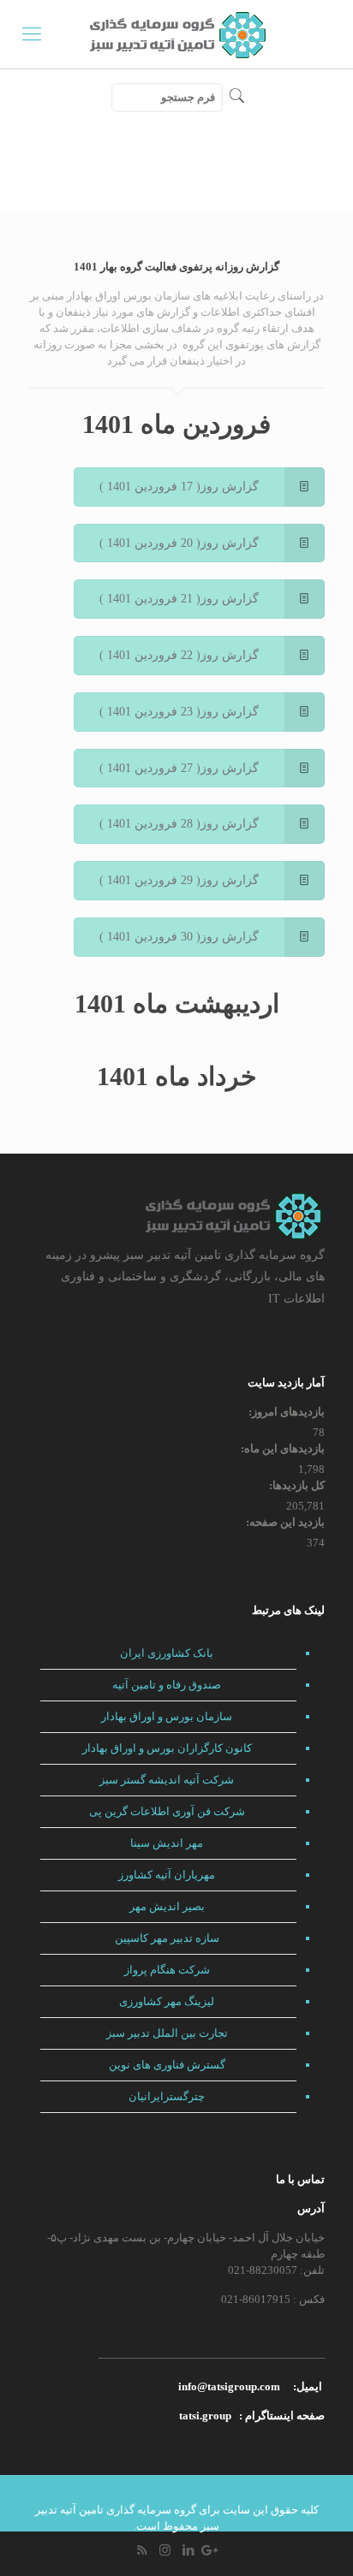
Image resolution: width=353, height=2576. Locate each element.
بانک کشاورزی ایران (167, 1653)
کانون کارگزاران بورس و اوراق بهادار (167, 1748)
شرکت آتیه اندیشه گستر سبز (167, 1780)
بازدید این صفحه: (284, 1522)
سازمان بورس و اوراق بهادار (167, 1716)
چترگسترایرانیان (167, 2096)
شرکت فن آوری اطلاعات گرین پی (167, 1811)
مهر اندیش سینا (167, 1843)
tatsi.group (205, 2416)
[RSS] (142, 2550)
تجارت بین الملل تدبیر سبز (167, 2033)
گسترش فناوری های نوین (167, 2065)
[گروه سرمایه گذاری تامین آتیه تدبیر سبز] (176, 34)
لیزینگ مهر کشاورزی (167, 2001)
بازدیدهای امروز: (285, 1412)
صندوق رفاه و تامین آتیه (167, 1685)
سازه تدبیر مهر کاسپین (167, 1938)
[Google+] (211, 2550)
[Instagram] (165, 2550)
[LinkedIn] (188, 2550)
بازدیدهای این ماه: (281, 1448)
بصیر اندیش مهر (167, 1906)
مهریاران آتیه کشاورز (167, 1875)
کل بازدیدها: (296, 1485)
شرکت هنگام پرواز (167, 1970)
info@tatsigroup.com (229, 2386)
